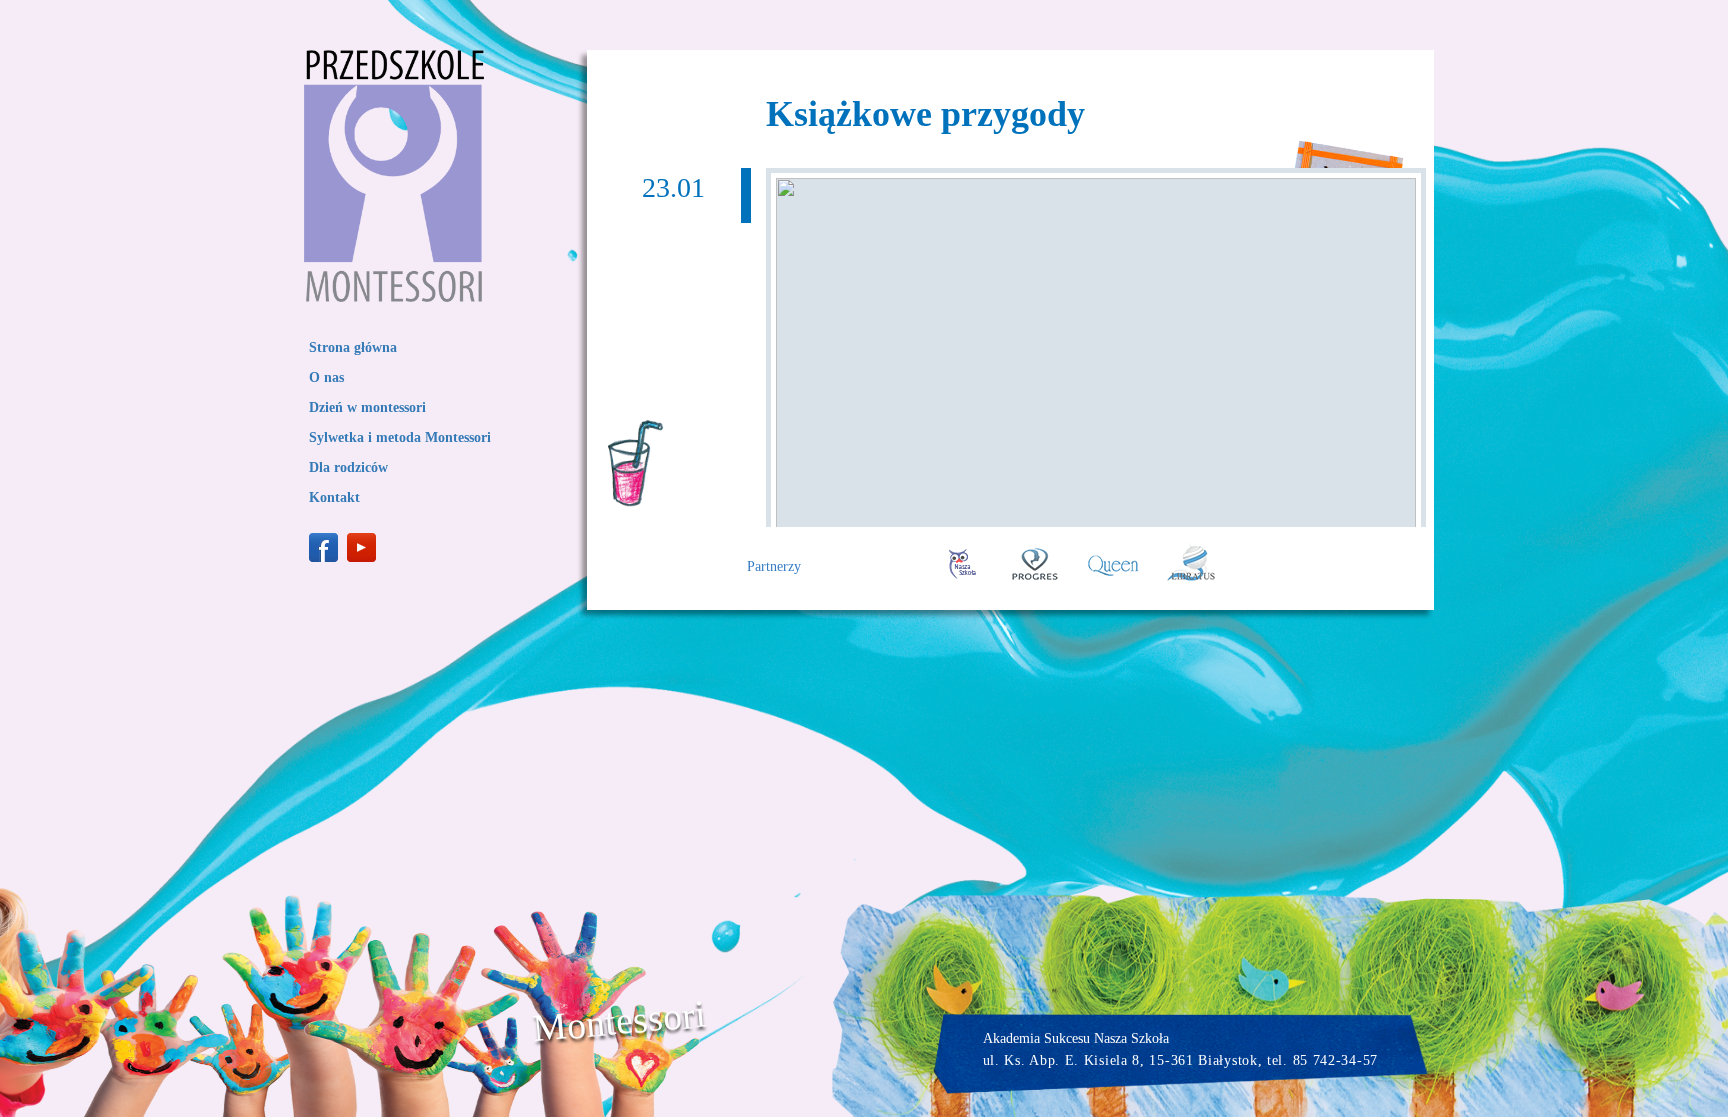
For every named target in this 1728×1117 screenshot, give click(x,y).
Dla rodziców (348, 467)
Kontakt (334, 497)
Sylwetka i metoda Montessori (400, 437)
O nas (326, 377)
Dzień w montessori (367, 407)
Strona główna (353, 347)
